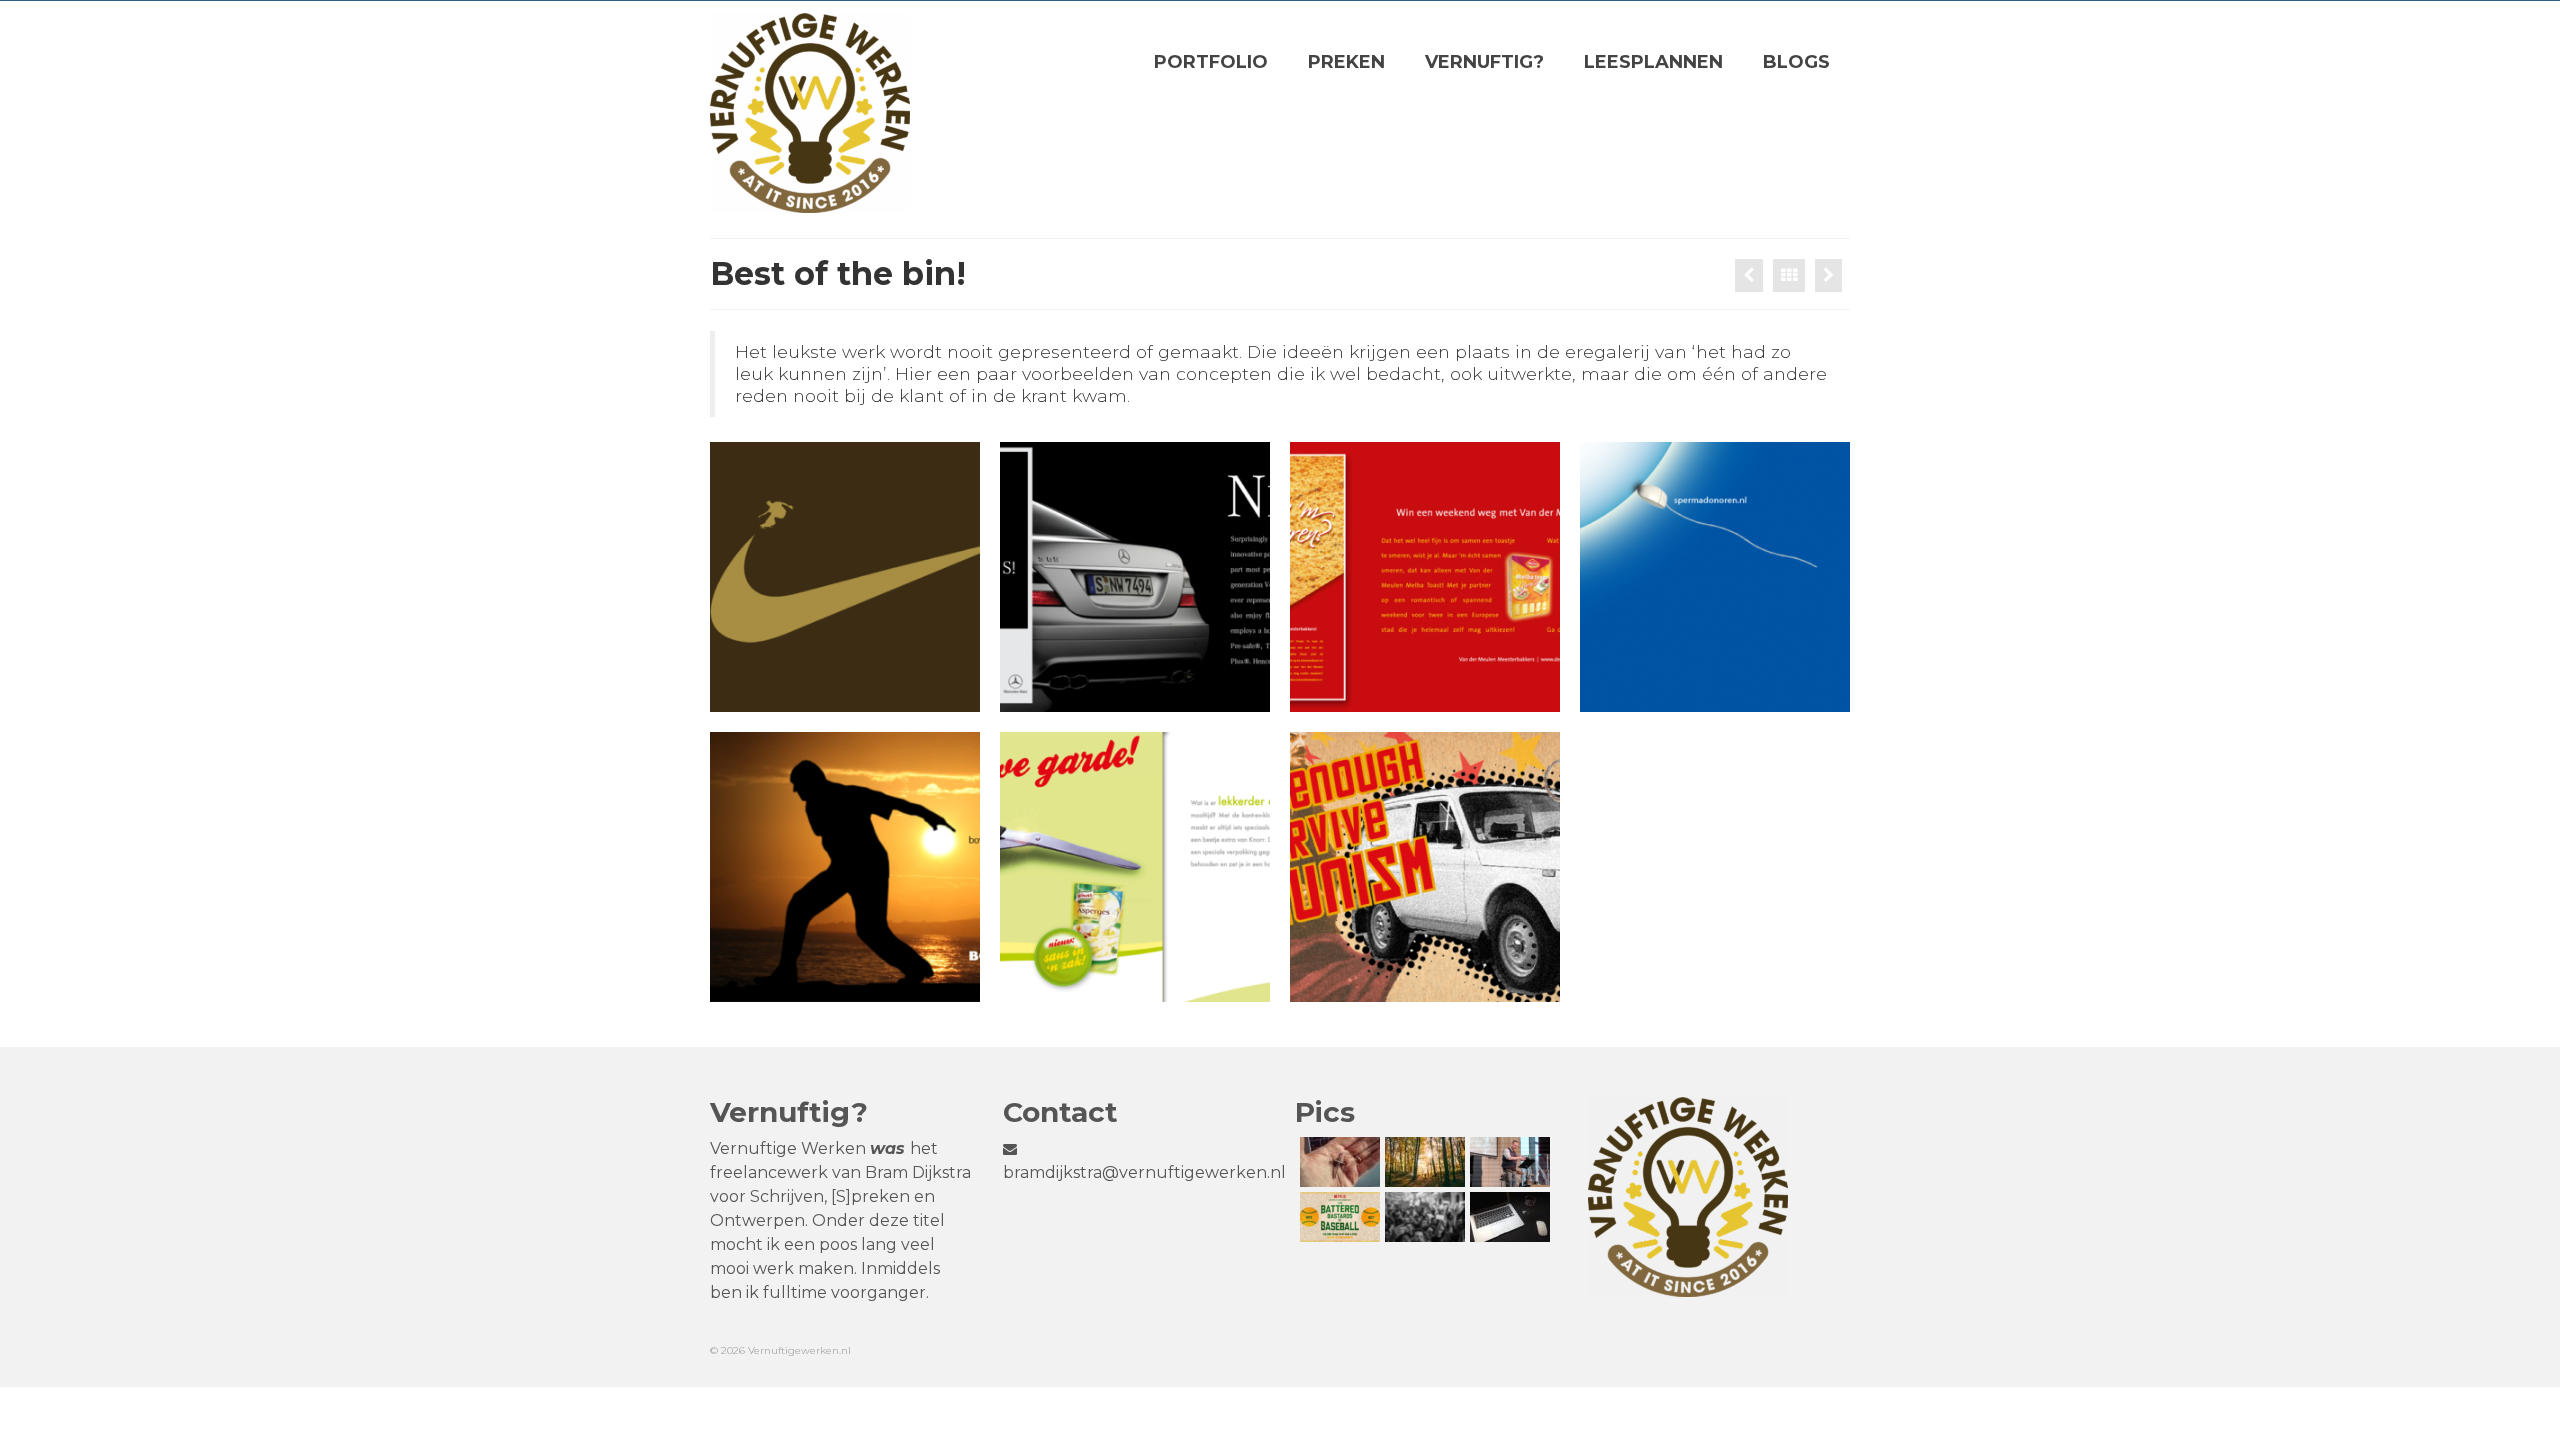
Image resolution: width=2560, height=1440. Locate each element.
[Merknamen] (1749, 275)
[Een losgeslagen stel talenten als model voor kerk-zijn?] (1337, 1217)
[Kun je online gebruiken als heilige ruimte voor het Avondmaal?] (1507, 1217)
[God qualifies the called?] (1507, 1162)
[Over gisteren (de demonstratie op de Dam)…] (1422, 1217)
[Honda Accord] (1828, 275)
